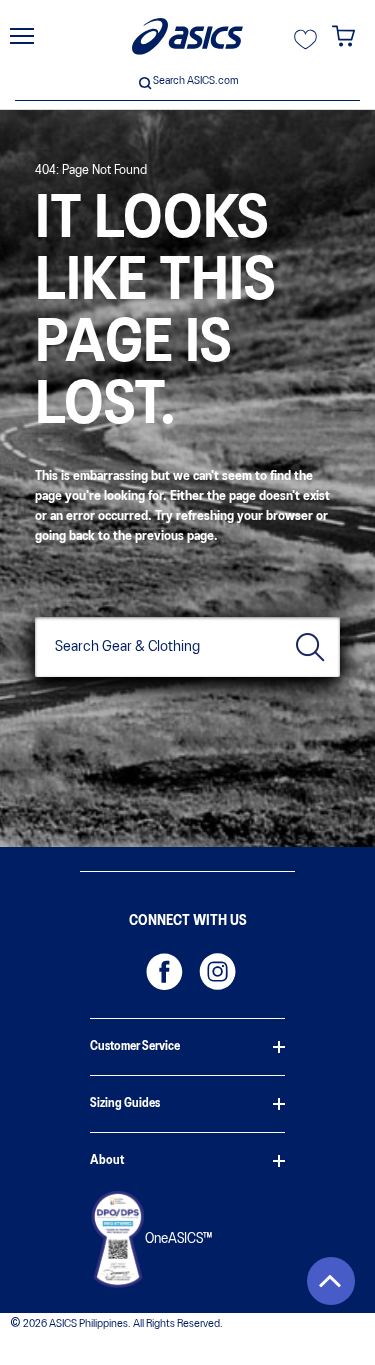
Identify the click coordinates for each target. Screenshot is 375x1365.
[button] (331, 1281)
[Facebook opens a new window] (161, 968)
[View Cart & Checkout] (343, 44)
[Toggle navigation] (22, 36)
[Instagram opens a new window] (214, 968)
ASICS (187, 36)
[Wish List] (305, 46)
